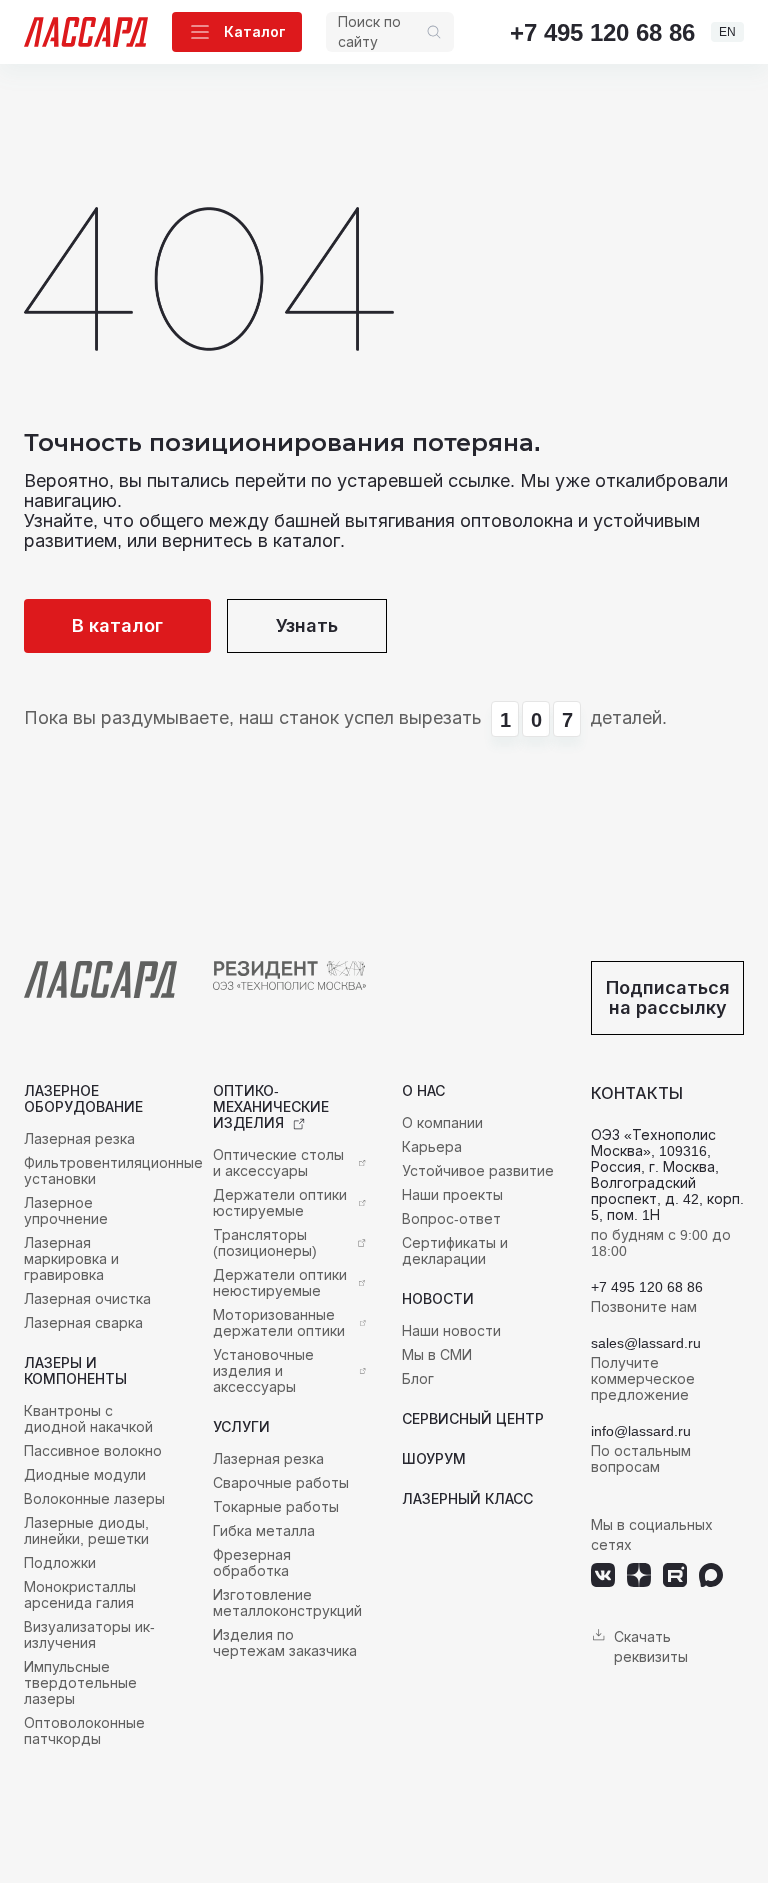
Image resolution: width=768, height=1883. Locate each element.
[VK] (603, 1575)
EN (727, 31)
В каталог (117, 625)
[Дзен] (639, 1575)
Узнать (307, 625)
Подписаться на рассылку (668, 997)
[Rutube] (675, 1575)
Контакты (637, 1093)
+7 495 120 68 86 (602, 32)
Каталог (255, 31)
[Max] (711, 1575)
